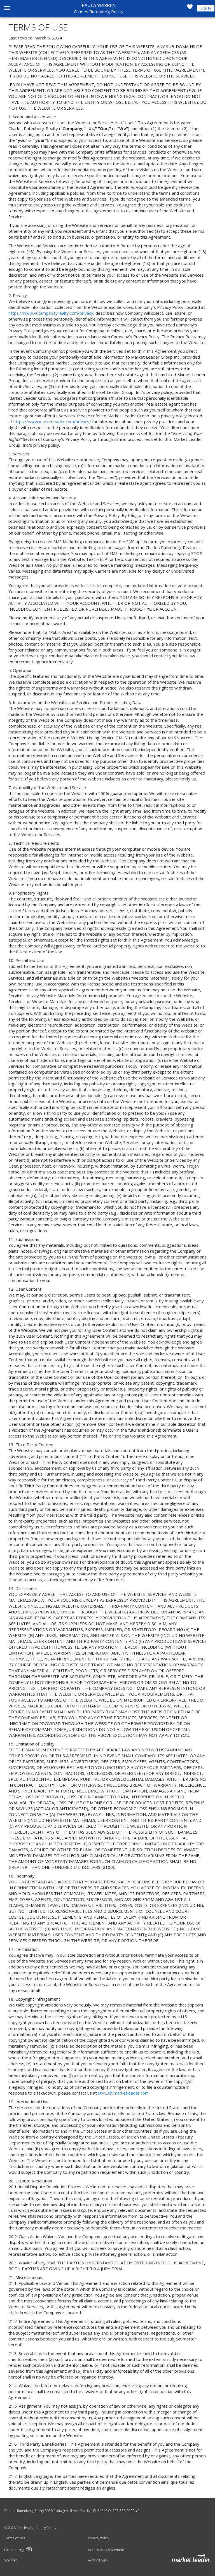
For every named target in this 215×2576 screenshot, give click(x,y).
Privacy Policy (99, 2538)
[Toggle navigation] (7, 9)
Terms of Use (15, 2538)
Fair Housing (14, 2550)
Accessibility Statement (106, 2550)
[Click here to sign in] (190, 8)
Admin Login (98, 2560)
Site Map (11, 2560)
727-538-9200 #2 (126, 2511)
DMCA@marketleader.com (123, 2093)
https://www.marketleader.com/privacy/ (52, 422)
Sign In (206, 8)
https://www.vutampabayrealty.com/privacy (51, 313)
